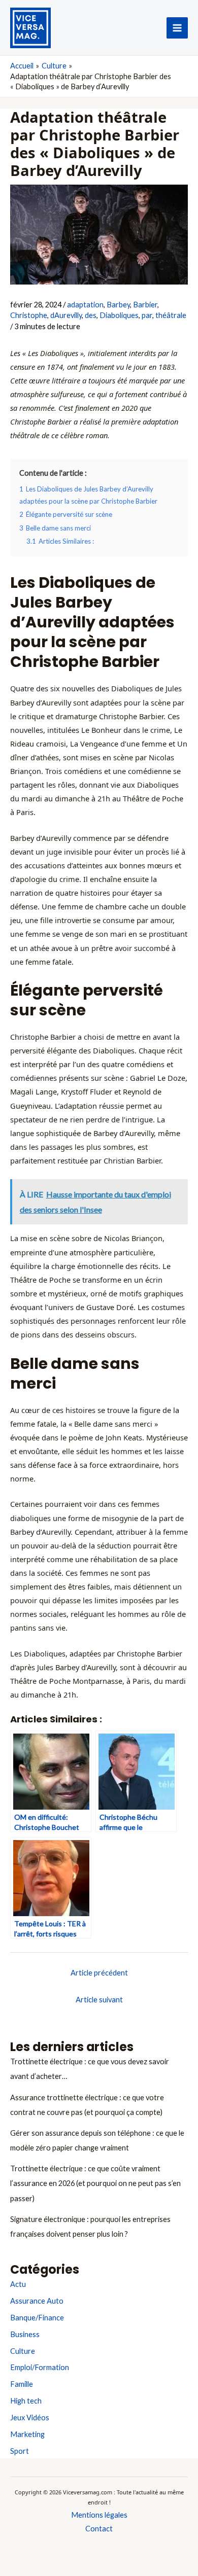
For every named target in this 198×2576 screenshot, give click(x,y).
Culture (23, 2351)
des (91, 315)
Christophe (29, 315)
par (147, 315)
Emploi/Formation (40, 2367)
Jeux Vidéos (30, 2418)
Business (25, 2334)
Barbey (118, 305)
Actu (18, 2284)
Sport (20, 2451)
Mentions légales (99, 2515)
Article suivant (99, 2000)
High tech (26, 2401)
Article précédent (99, 1973)
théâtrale (171, 315)
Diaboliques (119, 315)
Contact (99, 2529)
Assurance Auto (37, 2301)
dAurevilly (66, 315)
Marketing (27, 2434)
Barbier (145, 305)
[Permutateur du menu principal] (177, 28)
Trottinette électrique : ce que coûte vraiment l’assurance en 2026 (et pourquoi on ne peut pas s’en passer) (95, 2183)
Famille (22, 2384)
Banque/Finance (37, 2318)
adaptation (85, 305)
